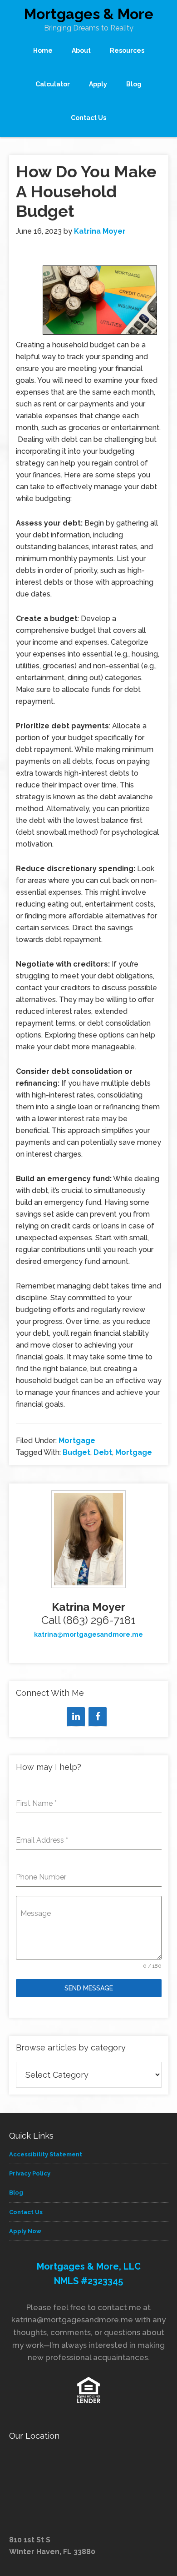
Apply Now (25, 2231)
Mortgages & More (89, 14)
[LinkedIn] (76, 1717)
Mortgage (77, 1441)
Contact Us (26, 2212)
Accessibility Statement (46, 2154)
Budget (76, 1452)
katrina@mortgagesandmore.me (88, 1634)
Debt (103, 1452)
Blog (16, 2193)
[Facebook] (98, 1717)
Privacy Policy (30, 2173)
